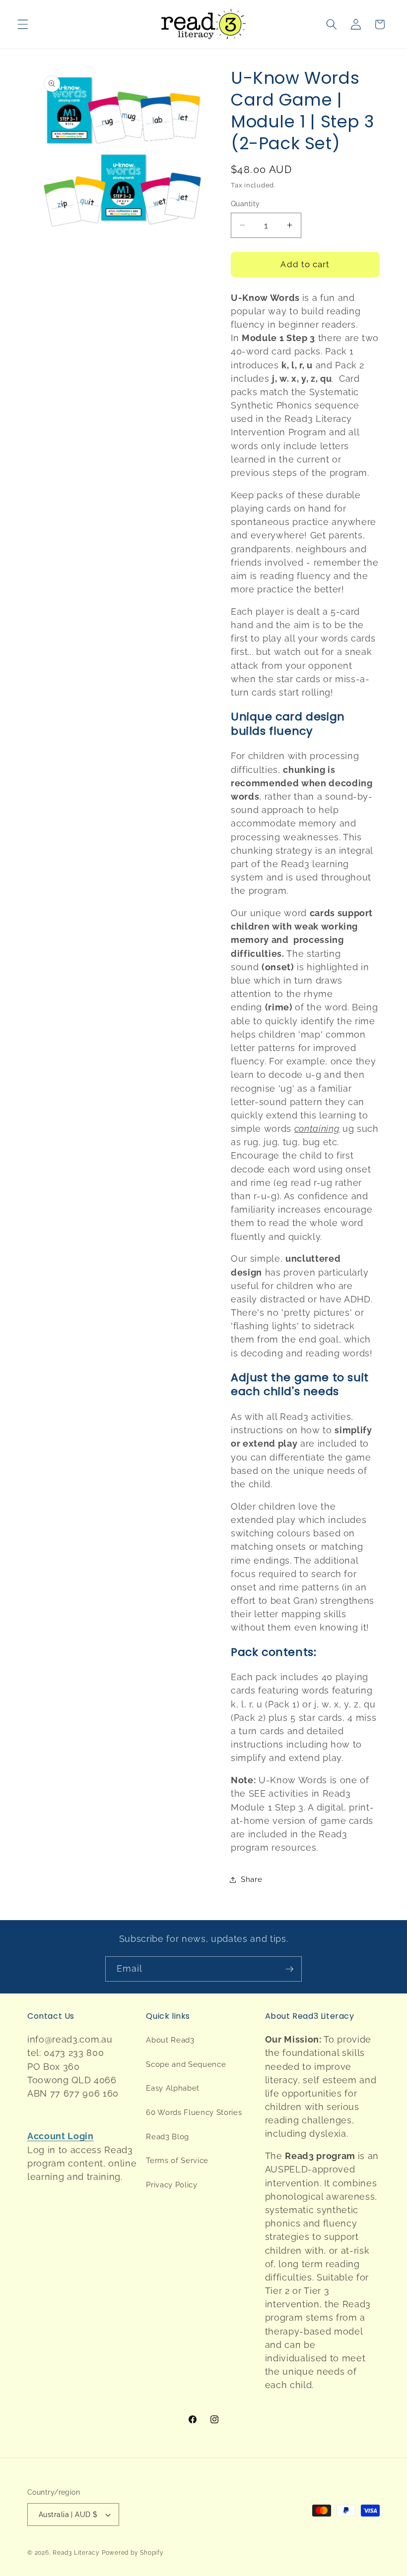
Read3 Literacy (76, 2553)
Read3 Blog (168, 2137)
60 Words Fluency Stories (194, 2112)
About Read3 (170, 2040)
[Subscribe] (289, 1969)
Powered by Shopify (133, 2553)
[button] (23, 24)
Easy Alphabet (173, 2088)
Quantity (245, 204)
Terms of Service (177, 2161)
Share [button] (251, 1879)
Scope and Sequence (186, 2064)
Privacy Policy (171, 2185)
